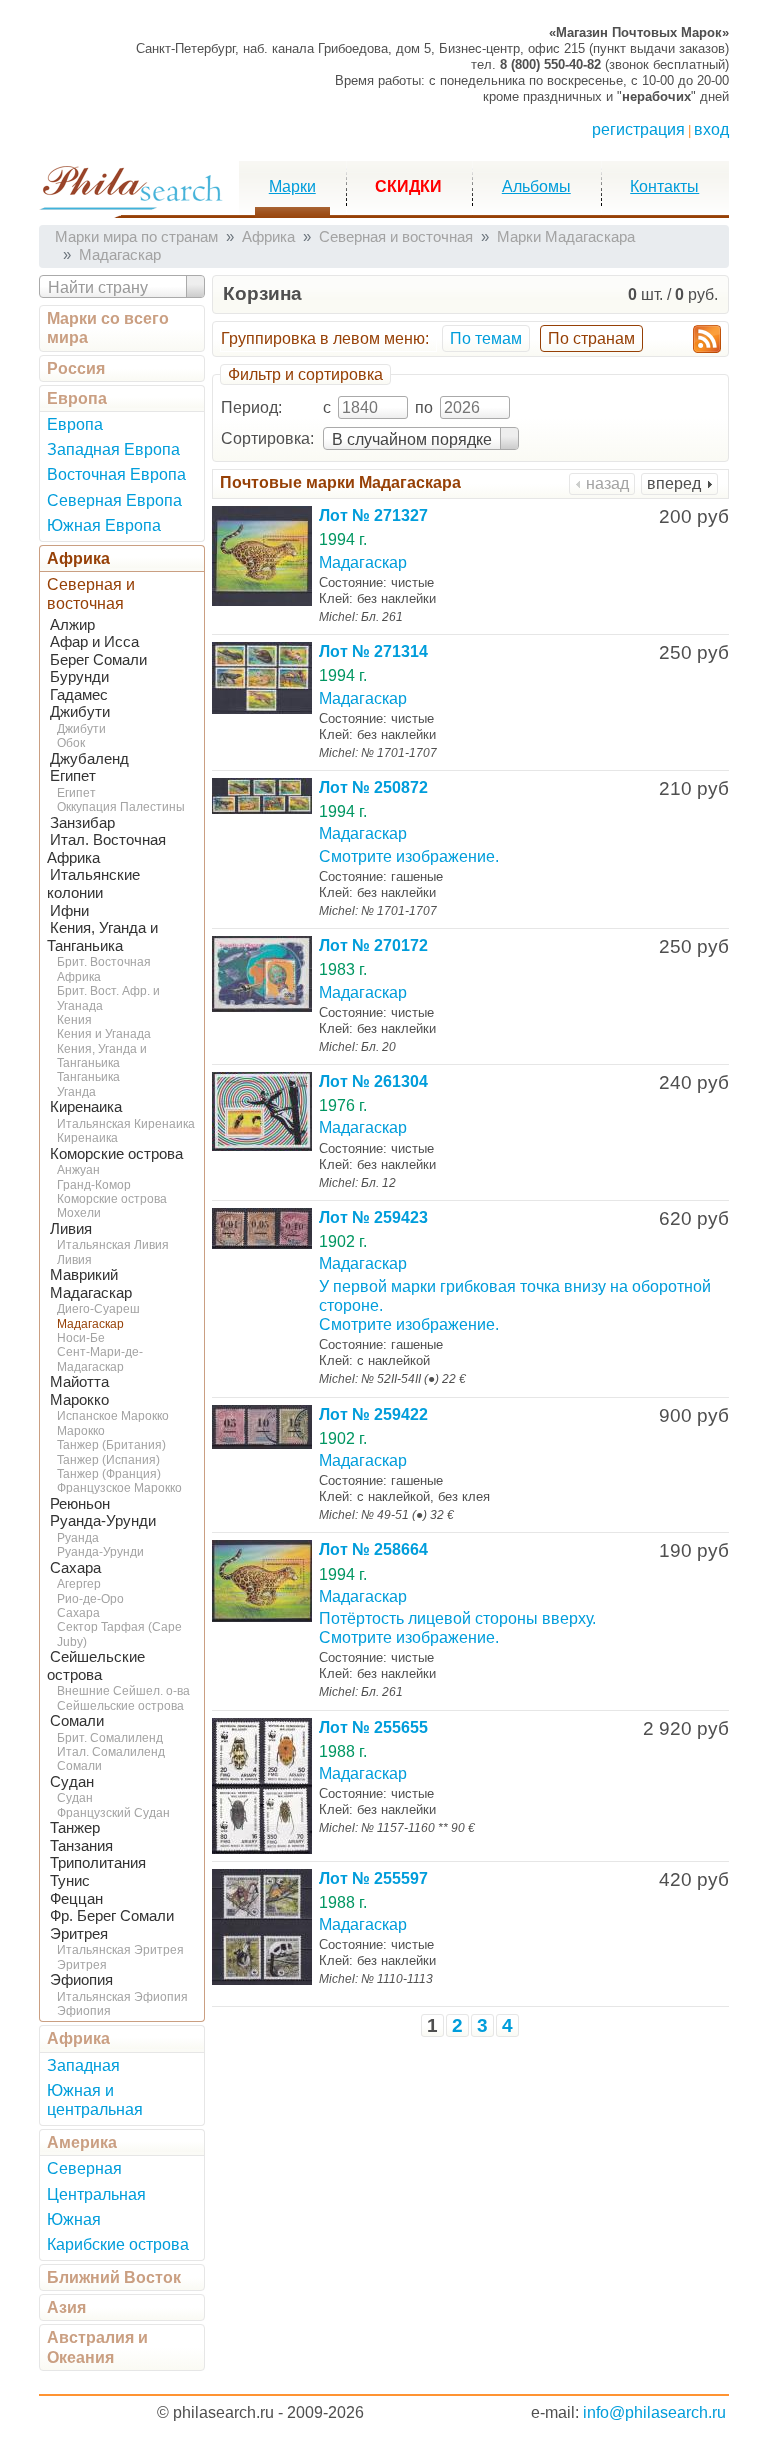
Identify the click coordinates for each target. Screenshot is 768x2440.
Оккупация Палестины (121, 807)
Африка (78, 558)
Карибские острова (118, 2244)
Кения (74, 1020)
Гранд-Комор (94, 1185)
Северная (84, 2168)
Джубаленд (89, 759)
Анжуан (78, 1170)
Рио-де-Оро (90, 1599)
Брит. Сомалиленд (110, 1738)
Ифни (69, 911)
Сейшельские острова (120, 1706)
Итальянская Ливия (113, 1245)
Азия (66, 2307)
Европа (77, 398)
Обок (71, 743)
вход (711, 129)
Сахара (75, 1568)
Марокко (79, 1400)
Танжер (75, 1828)
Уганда (76, 1092)
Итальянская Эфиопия (122, 1997)
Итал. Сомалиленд (111, 1752)
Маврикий (84, 1275)
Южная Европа (104, 525)
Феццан (76, 1899)
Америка (82, 2142)
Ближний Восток (114, 2277)
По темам (486, 338)
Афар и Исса (94, 642)
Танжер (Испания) (108, 1460)
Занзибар (82, 823)
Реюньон (80, 1504)
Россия (76, 368)
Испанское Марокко (113, 1416)
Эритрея (79, 1934)
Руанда (78, 1538)
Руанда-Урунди (103, 1521)
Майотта (79, 1382)
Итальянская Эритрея (120, 1950)
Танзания (81, 1846)
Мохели (79, 1213)
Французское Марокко (119, 1488)
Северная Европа (114, 500)
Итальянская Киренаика (126, 1124)
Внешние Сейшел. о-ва (123, 1691)
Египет (73, 776)
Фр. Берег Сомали (112, 1916)
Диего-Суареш (98, 1309)
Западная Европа (113, 449)
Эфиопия (81, 1980)
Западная (83, 2065)
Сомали (77, 1721)
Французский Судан (113, 1813)
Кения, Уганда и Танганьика (102, 1056)
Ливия (71, 1229)
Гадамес (79, 695)
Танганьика (88, 1077)
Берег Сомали (98, 660)
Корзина (262, 293)
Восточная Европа (116, 474)
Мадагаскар (91, 1293)
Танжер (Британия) (111, 1445)
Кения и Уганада (104, 1034)
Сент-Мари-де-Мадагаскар (100, 1359)
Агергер (79, 1584)
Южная (74, 2219)
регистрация (638, 129)
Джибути (80, 712)
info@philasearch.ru (654, 2412)
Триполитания (98, 1863)
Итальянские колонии (93, 884)
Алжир (72, 625)
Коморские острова (116, 1154)
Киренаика (86, 1107)
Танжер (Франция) (109, 1474)
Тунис (70, 1881)
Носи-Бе (81, 1338)
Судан (72, 1782)
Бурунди (79, 677)
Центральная (96, 2194)
